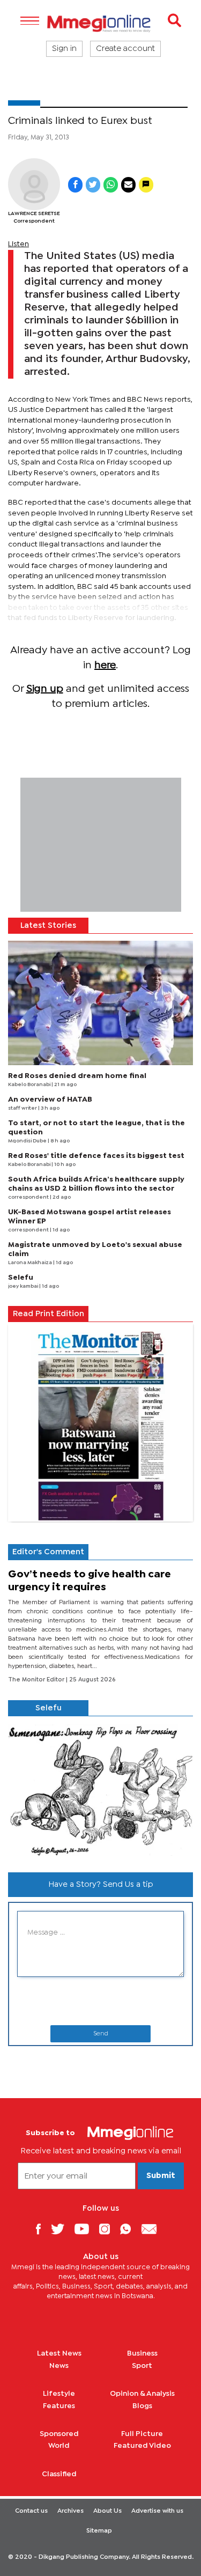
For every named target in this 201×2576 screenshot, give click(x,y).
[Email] (153, 2229)
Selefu (21, 1278)
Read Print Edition (49, 1314)
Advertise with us (157, 2511)
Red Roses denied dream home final (77, 1076)
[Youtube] (86, 2229)
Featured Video (142, 2446)
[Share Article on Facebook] (75, 185)
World (59, 2446)
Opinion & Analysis (142, 2394)
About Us (107, 2511)
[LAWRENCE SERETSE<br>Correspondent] (34, 184)
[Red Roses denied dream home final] (100, 1003)
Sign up (45, 689)
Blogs (142, 2406)
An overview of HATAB (50, 1099)
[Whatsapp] (129, 2229)
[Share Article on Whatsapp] (111, 185)
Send (101, 2034)
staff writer (23, 1108)
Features (59, 2406)
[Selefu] (100, 1790)
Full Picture (142, 2434)
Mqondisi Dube (28, 1141)
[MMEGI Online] (100, 23)
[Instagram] (109, 2229)
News (59, 2366)
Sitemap (99, 2531)
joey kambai (24, 1286)
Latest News (59, 2353)
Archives (70, 2511)
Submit (161, 2176)
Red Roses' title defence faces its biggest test (96, 1156)
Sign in (64, 49)
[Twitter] (62, 2229)
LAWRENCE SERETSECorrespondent (34, 217)
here (105, 665)
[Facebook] (42, 2229)
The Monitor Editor (37, 1680)
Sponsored (59, 2434)
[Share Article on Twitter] (93, 185)
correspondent (29, 1197)
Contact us (31, 2511)
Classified (59, 2474)
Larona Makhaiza (31, 1263)
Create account (125, 49)
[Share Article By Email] (128, 185)
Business (142, 2353)
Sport (142, 2366)
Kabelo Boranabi (30, 1085)
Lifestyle (59, 2394)
